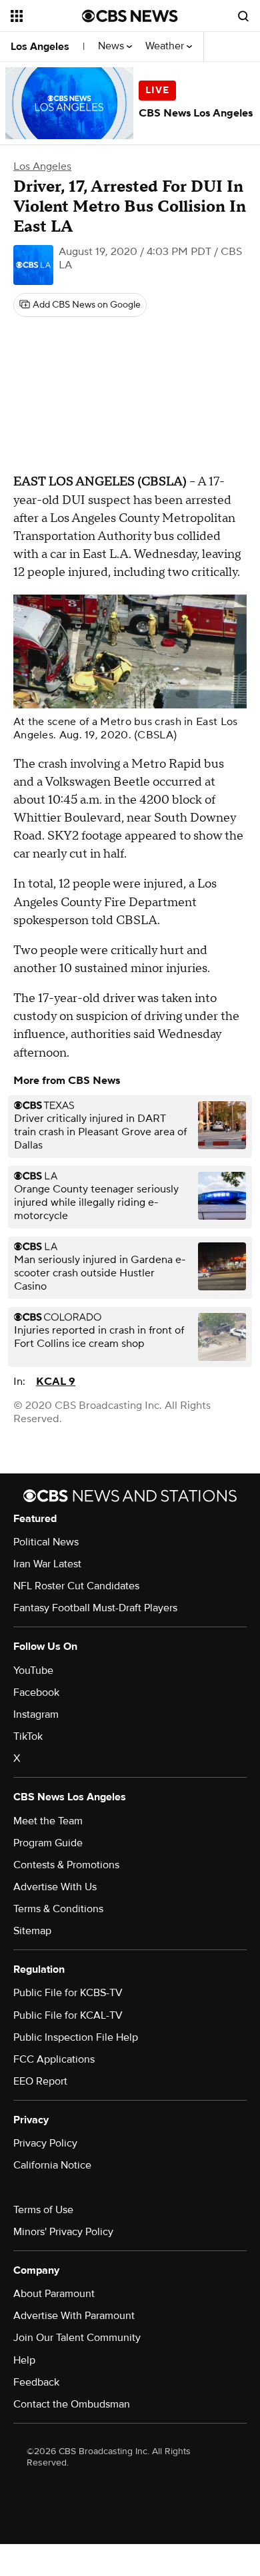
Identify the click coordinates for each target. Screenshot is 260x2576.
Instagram (36, 1714)
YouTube (33, 1671)
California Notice (52, 2165)
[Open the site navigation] (46, 16)
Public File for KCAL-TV (68, 2015)
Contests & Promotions (66, 1865)
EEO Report (40, 2081)
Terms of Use (43, 2210)
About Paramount (54, 2294)
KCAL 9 (56, 1382)
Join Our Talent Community (77, 2338)
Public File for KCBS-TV (68, 1993)
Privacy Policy (45, 2143)
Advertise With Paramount (74, 2316)
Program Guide (48, 1843)
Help (24, 2360)
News (112, 46)
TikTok (28, 1736)
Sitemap (32, 1931)
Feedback (36, 2382)
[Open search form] (243, 16)
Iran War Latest (47, 1564)
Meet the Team (48, 1821)
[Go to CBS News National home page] (130, 16)
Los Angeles (40, 47)
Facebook (36, 1692)
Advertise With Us (55, 1887)
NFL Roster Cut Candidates (76, 1586)
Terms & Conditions (58, 1909)
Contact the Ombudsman (72, 2404)
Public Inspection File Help (76, 2037)
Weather (166, 46)
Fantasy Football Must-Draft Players (95, 1608)
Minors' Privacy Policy (63, 2232)
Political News (46, 1542)
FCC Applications (54, 2059)
